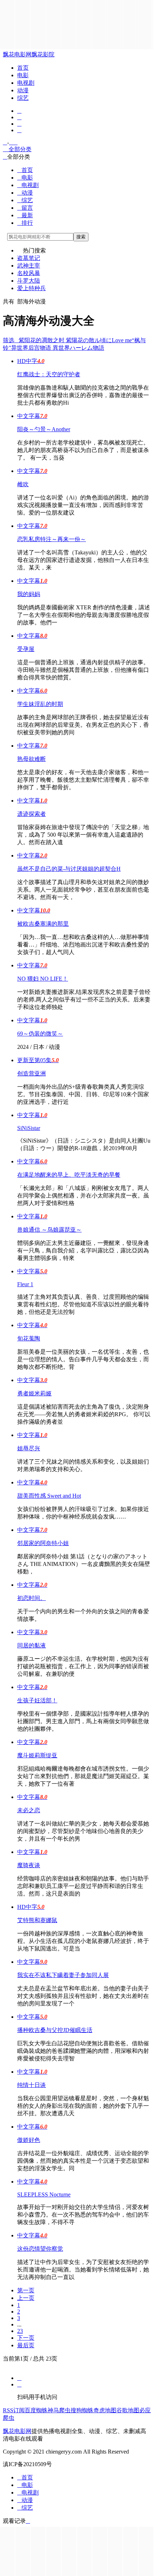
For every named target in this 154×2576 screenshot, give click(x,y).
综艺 (23, 98)
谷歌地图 (128, 2410)
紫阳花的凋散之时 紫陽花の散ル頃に (65, 340)
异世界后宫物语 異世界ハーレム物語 (58, 348)
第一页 (26, 2290)
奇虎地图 (105, 2410)
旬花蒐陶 (29, 1338)
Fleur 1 (25, 1284)
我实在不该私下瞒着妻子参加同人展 (63, 1975)
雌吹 (23, 484)
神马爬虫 (59, 2410)
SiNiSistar (29, 1128)
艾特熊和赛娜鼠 (37, 1920)
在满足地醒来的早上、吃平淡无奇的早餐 (69, 1175)
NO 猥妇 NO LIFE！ (43, 979)
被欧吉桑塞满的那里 (43, 924)
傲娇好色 (29, 2140)
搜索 (81, 237)
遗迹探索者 (32, 814)
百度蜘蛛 (36, 2410)
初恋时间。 (32, 1598)
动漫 (23, 90)
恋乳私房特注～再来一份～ (52, 539)
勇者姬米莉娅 (34, 1393)
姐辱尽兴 (29, 1448)
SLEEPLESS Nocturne (44, 2194)
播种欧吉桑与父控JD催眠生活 (55, 2030)
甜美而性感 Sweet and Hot (49, 1496)
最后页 (26, 2345)
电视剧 (26, 83)
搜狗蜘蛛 (82, 2410)
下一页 (26, 2338)
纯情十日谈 (32, 2085)
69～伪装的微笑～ (40, 1034)
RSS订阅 (14, 2410)
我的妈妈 (29, 594)
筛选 (11, 340)
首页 (23, 68)
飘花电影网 (17, 54)
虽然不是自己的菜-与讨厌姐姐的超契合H (69, 869)
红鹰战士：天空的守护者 (49, 374)
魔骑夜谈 (29, 1865)
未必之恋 (29, 1810)
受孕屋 (26, 649)
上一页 (26, 2298)
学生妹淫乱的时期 (40, 704)
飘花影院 (43, 54)
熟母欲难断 (32, 759)
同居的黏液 (32, 1645)
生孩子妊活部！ (37, 1700)
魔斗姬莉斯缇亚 (37, 1755)
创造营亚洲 (32, 1073)
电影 (23, 75)
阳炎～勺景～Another (44, 429)
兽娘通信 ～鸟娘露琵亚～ (49, 1230)
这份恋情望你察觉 (40, 2249)
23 (20, 2331)
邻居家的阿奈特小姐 (43, 1543)
